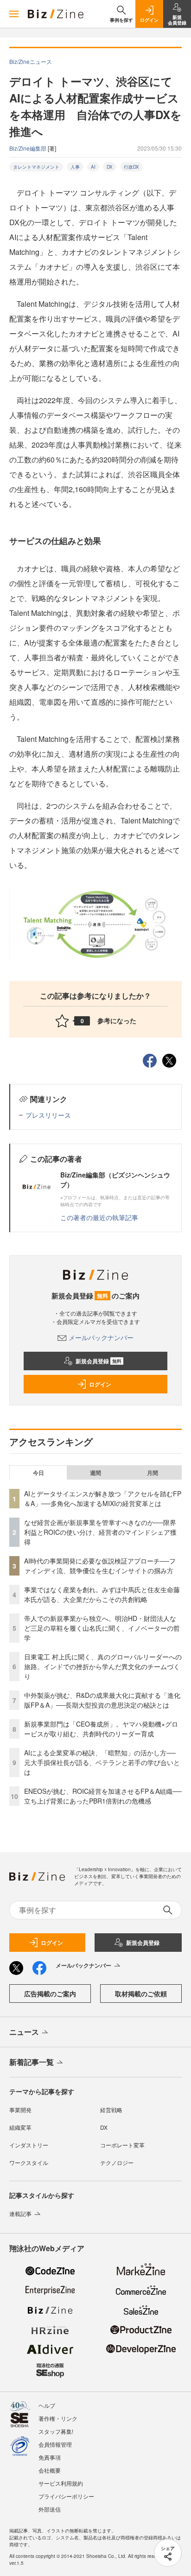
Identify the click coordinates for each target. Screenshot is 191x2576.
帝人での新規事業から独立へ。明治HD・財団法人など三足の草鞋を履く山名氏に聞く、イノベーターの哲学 (102, 1628)
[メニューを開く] (14, 14)
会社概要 (50, 2470)
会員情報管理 (55, 2444)
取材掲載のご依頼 (141, 1994)
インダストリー (29, 2145)
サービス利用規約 (61, 2483)
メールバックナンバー (101, 1337)
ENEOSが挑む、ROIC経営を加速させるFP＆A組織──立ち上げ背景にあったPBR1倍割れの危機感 (103, 1796)
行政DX (131, 167)
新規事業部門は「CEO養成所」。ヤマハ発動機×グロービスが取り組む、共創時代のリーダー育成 (101, 1729)
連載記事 (20, 2213)
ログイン (100, 1384)
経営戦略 (111, 2110)
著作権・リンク (58, 2418)
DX (110, 167)
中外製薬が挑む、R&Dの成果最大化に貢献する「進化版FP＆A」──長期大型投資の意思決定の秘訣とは (102, 1700)
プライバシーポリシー (66, 2496)
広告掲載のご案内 (50, 1994)
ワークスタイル (29, 2162)
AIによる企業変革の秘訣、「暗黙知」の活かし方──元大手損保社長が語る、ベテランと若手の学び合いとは (102, 1762)
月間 (153, 1473)
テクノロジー (117, 2162)
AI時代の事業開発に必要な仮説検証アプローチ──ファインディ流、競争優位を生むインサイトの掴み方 (100, 1566)
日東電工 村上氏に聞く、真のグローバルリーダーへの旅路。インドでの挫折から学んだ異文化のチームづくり (103, 1666)
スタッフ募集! (56, 2431)
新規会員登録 (99, 1361)
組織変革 (20, 2127)
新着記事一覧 (32, 2062)
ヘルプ (47, 2405)
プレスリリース (48, 1115)
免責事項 (50, 2457)
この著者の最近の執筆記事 (99, 1217)
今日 (38, 1473)
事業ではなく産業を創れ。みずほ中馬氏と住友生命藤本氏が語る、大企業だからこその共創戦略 (102, 1594)
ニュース (24, 2032)
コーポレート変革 (122, 2145)
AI (93, 167)
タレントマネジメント (36, 167)
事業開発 (20, 2110)
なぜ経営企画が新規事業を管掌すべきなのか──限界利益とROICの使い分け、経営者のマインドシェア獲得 (100, 1532)
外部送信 (50, 2509)
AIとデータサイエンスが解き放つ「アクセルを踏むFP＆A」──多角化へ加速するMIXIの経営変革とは (103, 1498)
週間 (95, 1473)
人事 (75, 167)
